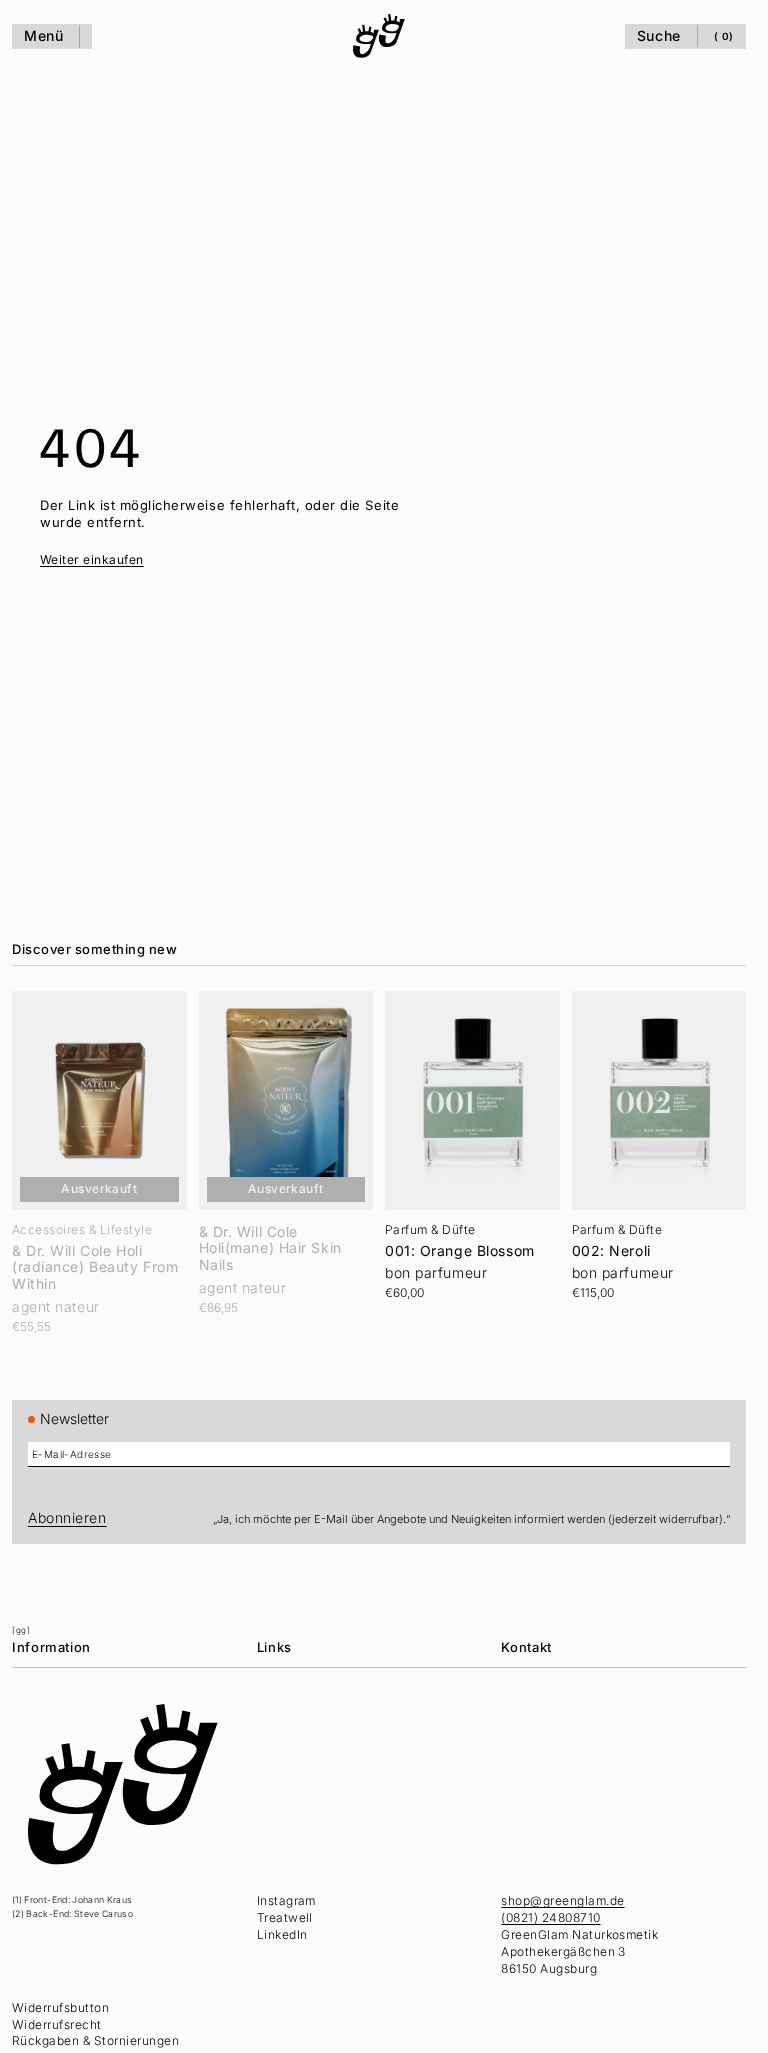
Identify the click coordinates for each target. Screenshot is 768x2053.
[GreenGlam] (379, 36)
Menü (43, 35)
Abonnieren (67, 1517)
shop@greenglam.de (562, 1900)
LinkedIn (282, 1934)
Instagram (286, 1900)
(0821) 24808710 (550, 1917)
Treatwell (285, 1917)
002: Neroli (611, 1251)
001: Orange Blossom (460, 1251)
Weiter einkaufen (92, 559)
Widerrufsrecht (57, 2024)
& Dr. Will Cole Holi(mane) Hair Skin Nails (270, 1249)
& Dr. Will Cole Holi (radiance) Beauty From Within (95, 1268)
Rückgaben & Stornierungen (95, 2040)
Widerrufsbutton (60, 2007)
